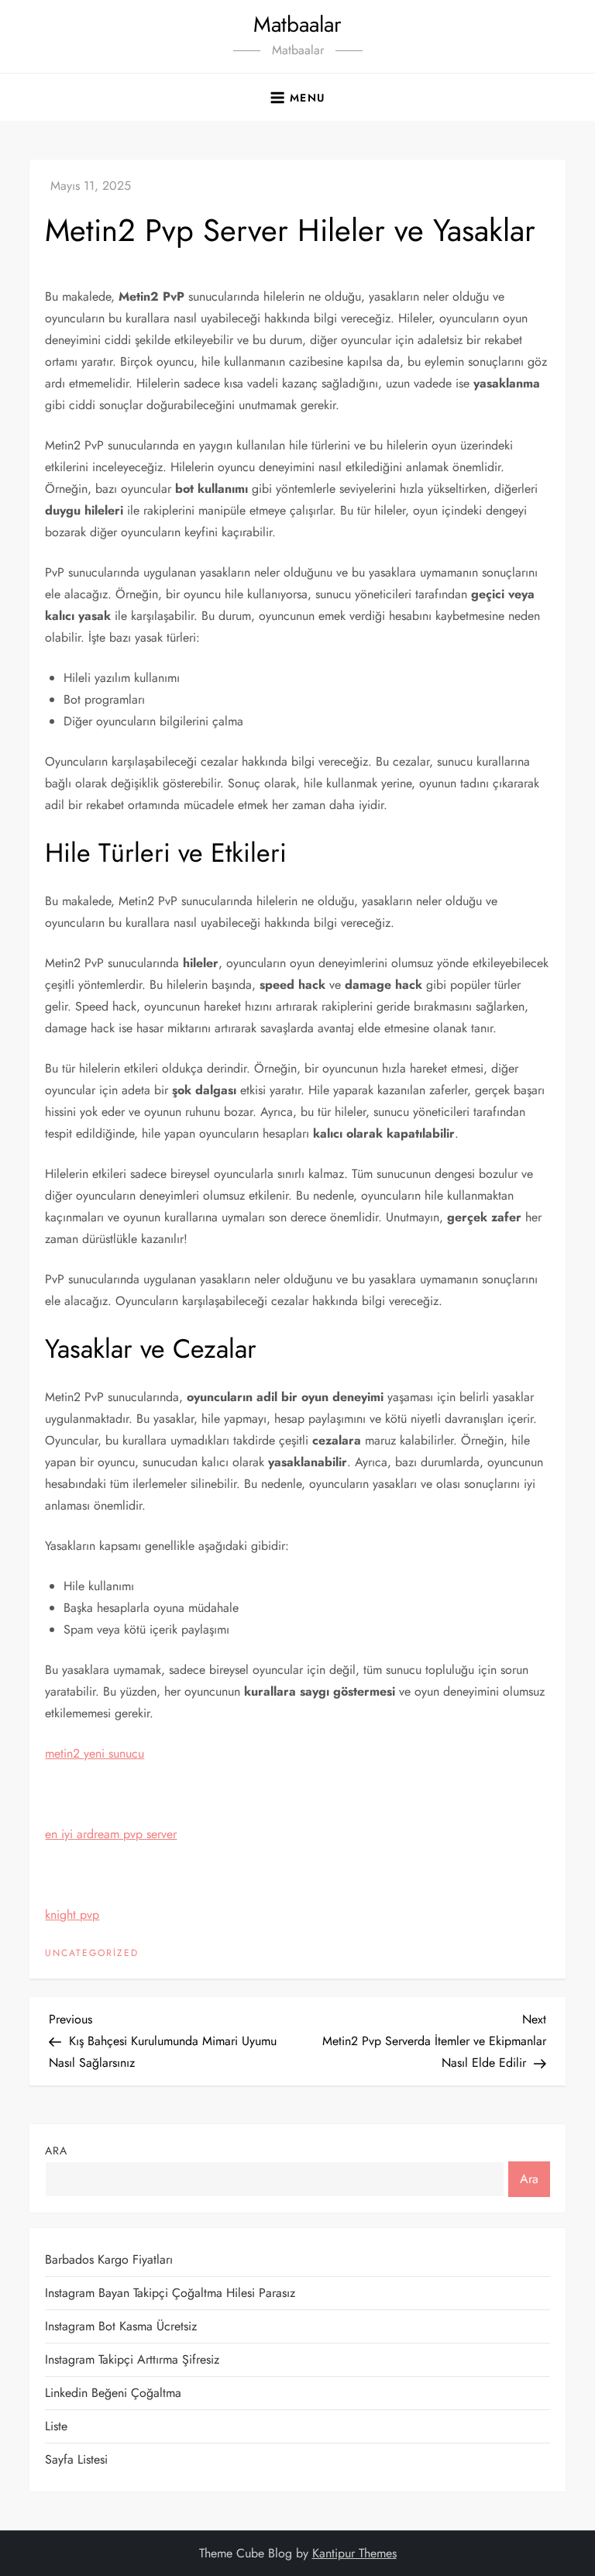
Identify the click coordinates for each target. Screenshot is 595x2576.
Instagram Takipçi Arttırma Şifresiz (132, 2359)
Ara (56, 2151)
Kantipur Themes (354, 2553)
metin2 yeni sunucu (95, 1753)
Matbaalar (297, 24)
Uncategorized (92, 1954)
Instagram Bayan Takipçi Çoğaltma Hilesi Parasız (170, 2293)
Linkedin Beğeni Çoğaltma (113, 2393)
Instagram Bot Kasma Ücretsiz (121, 2326)
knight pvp (72, 1915)
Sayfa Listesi (76, 2459)
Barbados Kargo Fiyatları (109, 2259)
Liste (56, 2426)
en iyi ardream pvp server (111, 1834)
